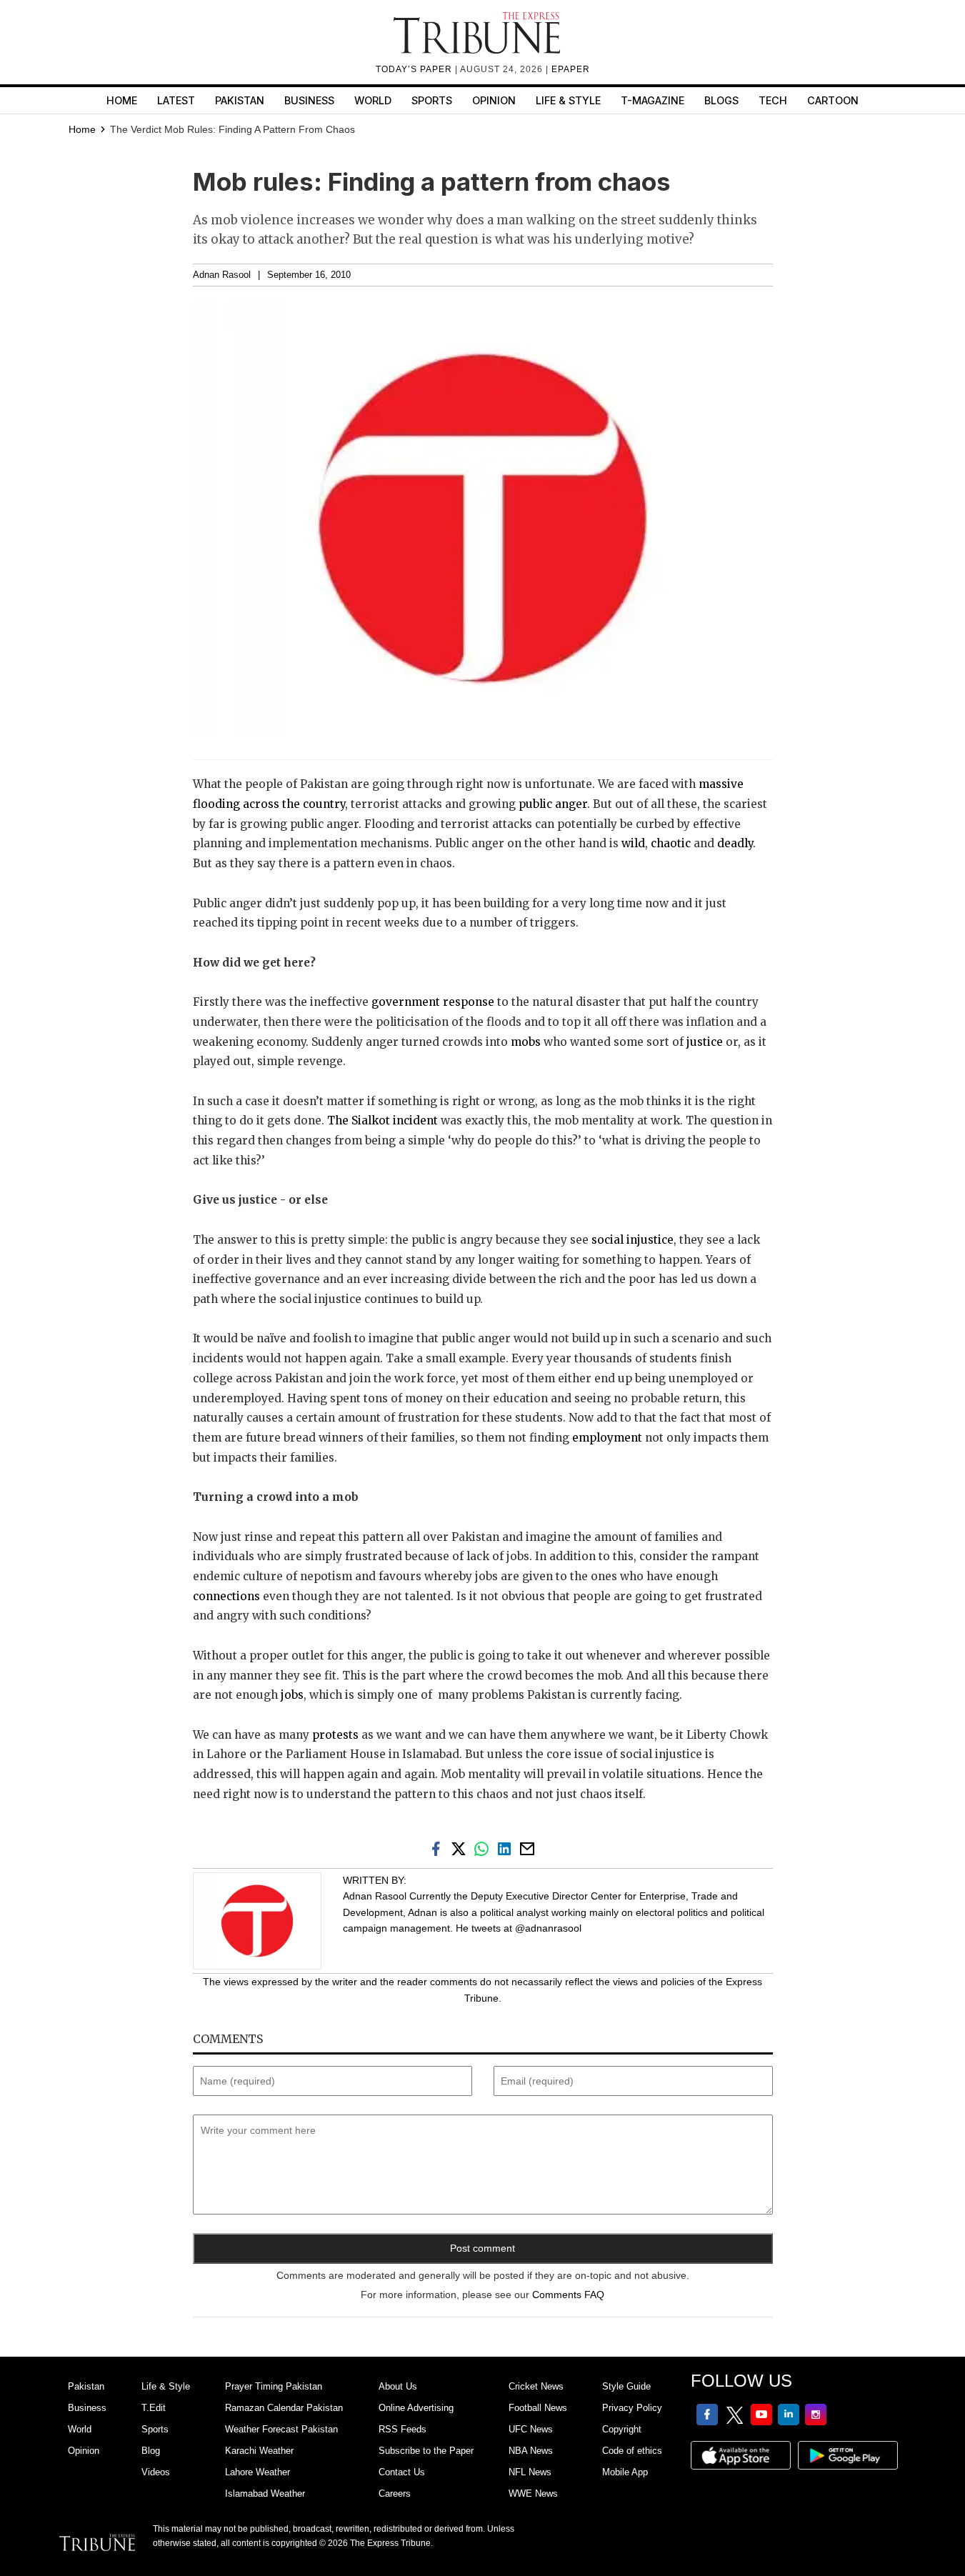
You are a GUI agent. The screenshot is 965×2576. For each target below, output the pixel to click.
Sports (432, 100)
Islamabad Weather (265, 2493)
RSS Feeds (402, 2429)
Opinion (494, 100)
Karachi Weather (259, 2451)
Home (122, 100)
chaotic (671, 843)
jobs (292, 1695)
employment (607, 1438)
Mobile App (625, 2472)
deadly (735, 843)
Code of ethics (632, 2451)
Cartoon (833, 100)
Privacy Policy (632, 2408)
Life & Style (568, 100)
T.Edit (154, 2408)
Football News (538, 2408)
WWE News (533, 2493)
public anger (553, 804)
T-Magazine (652, 100)
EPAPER (571, 69)
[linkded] (507, 1848)
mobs (526, 1042)
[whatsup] (484, 1848)
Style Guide (626, 2386)
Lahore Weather (257, 2472)
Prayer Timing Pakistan (274, 2386)
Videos (156, 2472)
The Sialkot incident (382, 1120)
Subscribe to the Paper (426, 2451)
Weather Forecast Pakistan (281, 2429)
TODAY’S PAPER (415, 69)
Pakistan (240, 100)
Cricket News (536, 2386)
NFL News (530, 2472)
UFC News (531, 2429)
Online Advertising (416, 2408)
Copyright (622, 2429)
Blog (151, 2451)
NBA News (531, 2451)
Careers (395, 2493)
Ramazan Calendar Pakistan (284, 2408)
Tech (773, 100)
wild (633, 843)
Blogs (721, 100)
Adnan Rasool (222, 275)
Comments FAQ (568, 2295)
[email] (529, 1848)
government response (431, 1002)
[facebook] (439, 1848)
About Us (398, 2386)
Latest (176, 100)
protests (334, 1735)
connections (226, 1596)
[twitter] (461, 1848)
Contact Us (402, 2472)
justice (703, 1042)
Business (309, 100)
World (373, 100)
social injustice (632, 1240)
